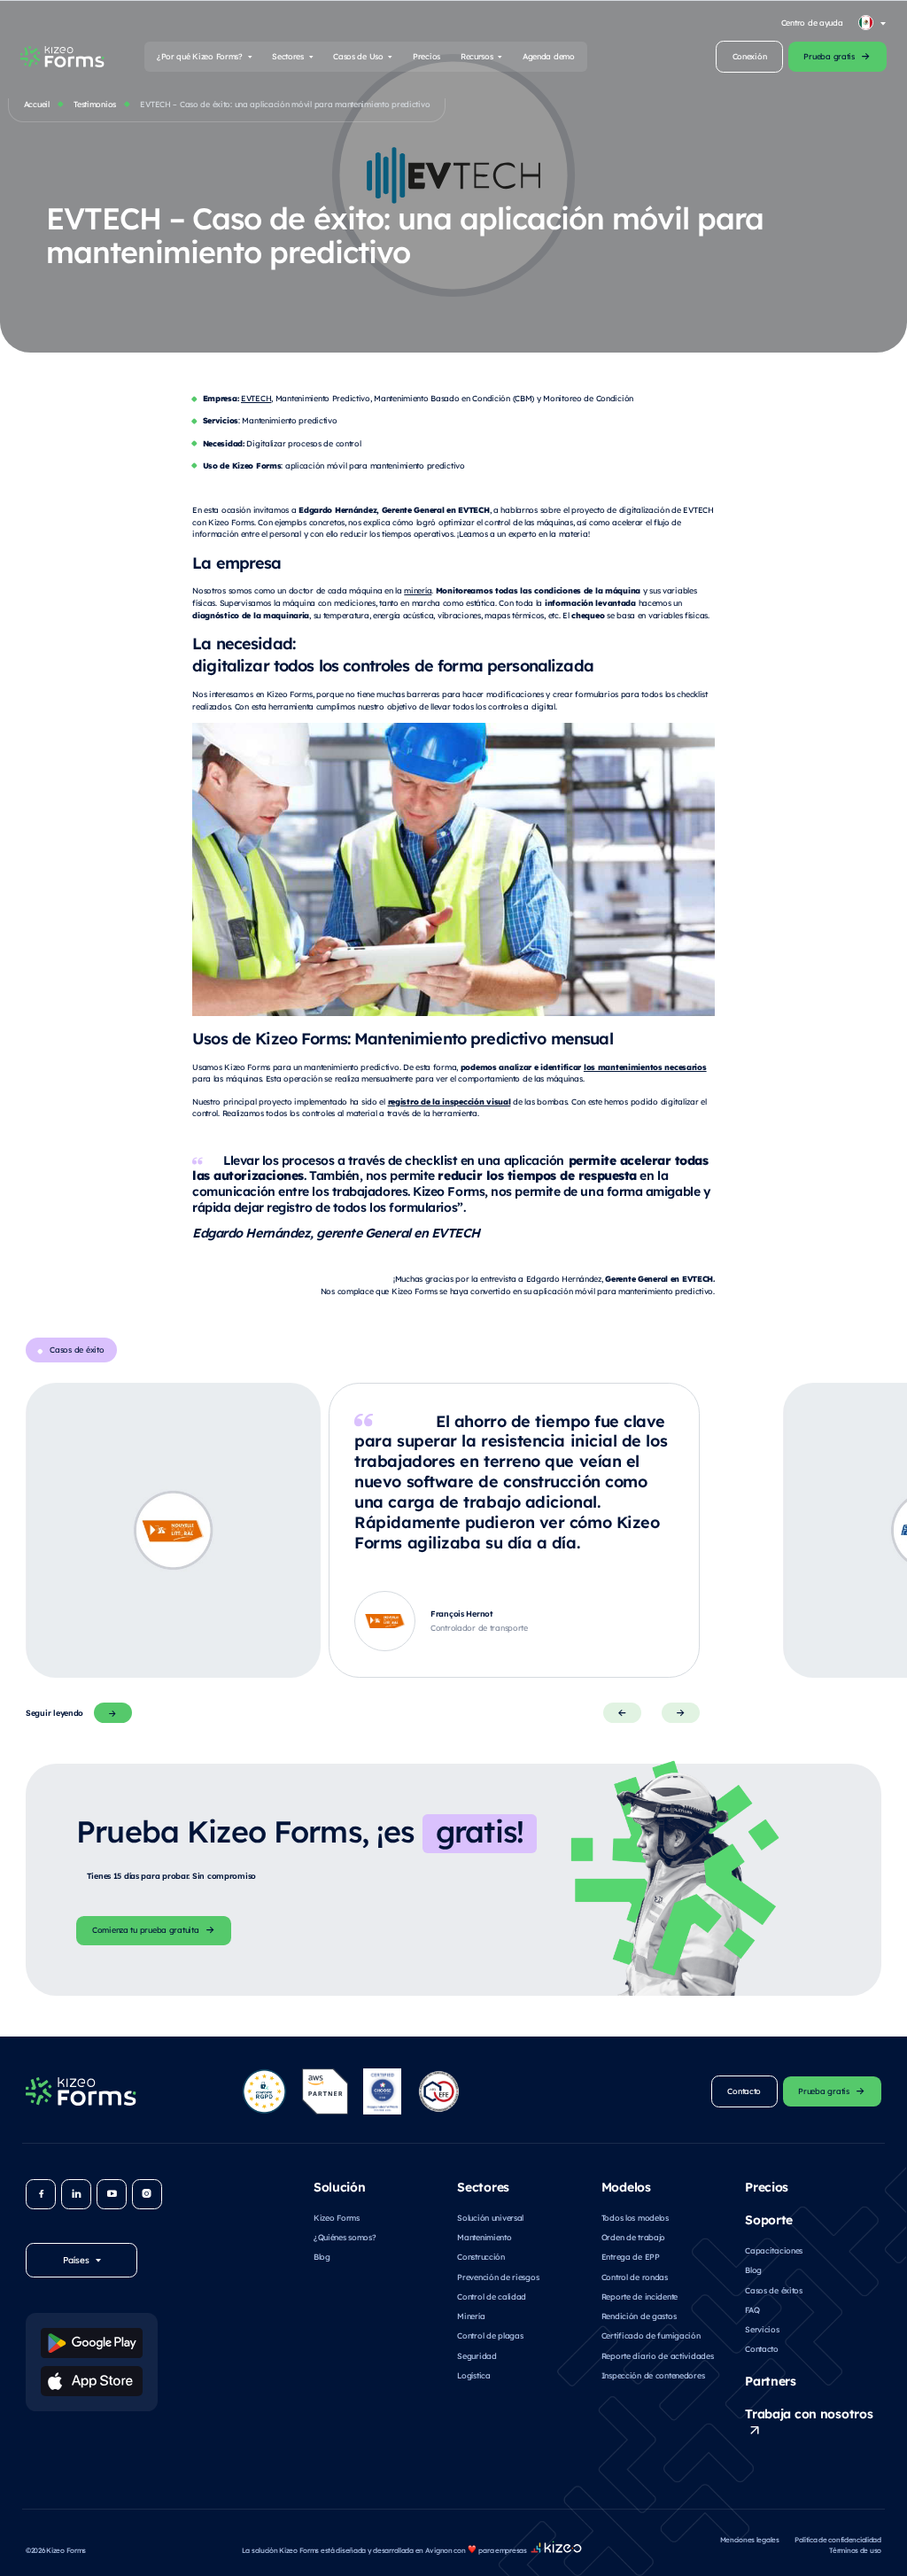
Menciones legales (750, 2539)
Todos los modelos (635, 2217)
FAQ (752, 2309)
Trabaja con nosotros (809, 2413)
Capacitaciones (774, 2250)
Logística (473, 2375)
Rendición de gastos (639, 2316)
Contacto (762, 2348)
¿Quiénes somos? (345, 2237)
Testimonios (95, 104)
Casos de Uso (358, 56)
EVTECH (256, 398)
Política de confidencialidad (838, 2539)
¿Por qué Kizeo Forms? (200, 56)
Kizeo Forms (337, 2217)
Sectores (288, 56)
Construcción (481, 2256)
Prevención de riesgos (498, 2277)
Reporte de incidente (640, 2296)
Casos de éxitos (774, 2290)
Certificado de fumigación (651, 2335)
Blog (322, 2256)
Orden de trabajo (633, 2237)
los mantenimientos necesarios (645, 1067)
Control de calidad (492, 2296)
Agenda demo (549, 56)
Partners (771, 2381)
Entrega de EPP (631, 2256)
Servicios (762, 2329)
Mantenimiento (484, 2237)
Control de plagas (490, 2335)
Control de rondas (635, 2277)
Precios (426, 56)
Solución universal (490, 2217)
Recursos (477, 56)
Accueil (37, 104)
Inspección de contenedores (653, 2375)
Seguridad (477, 2355)
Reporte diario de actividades (658, 2355)
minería (418, 590)
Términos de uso (855, 2550)
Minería (471, 2316)
